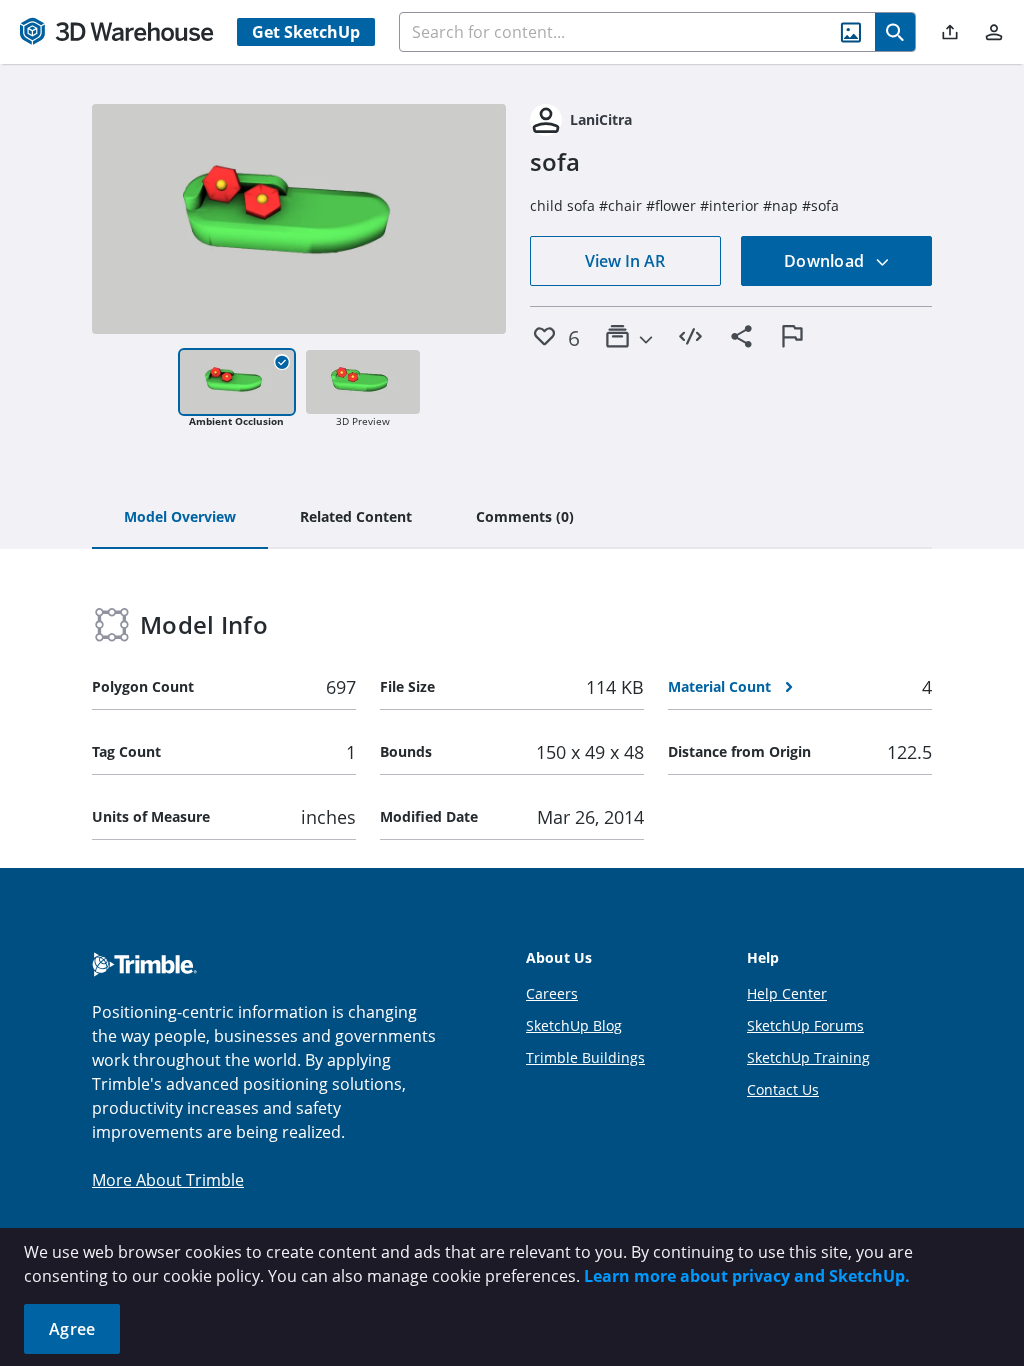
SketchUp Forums (805, 1025)
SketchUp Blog (574, 1025)
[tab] (180, 518)
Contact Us (783, 1089)
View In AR (625, 261)
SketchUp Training (808, 1057)
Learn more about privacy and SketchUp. (747, 1276)
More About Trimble (168, 1180)
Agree (72, 1329)
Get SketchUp (306, 32)
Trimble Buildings (585, 1057)
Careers (552, 993)
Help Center (787, 993)
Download (826, 261)
